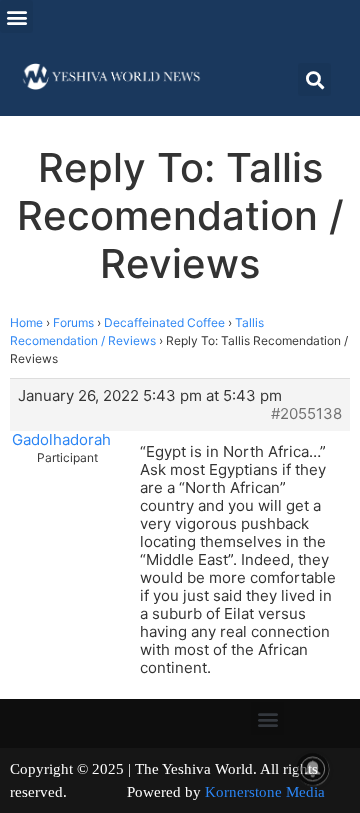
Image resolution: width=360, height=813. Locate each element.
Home (26, 322)
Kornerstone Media (265, 792)
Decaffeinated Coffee (164, 322)
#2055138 (306, 414)
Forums (73, 322)
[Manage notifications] (313, 769)
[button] (16, 16)
